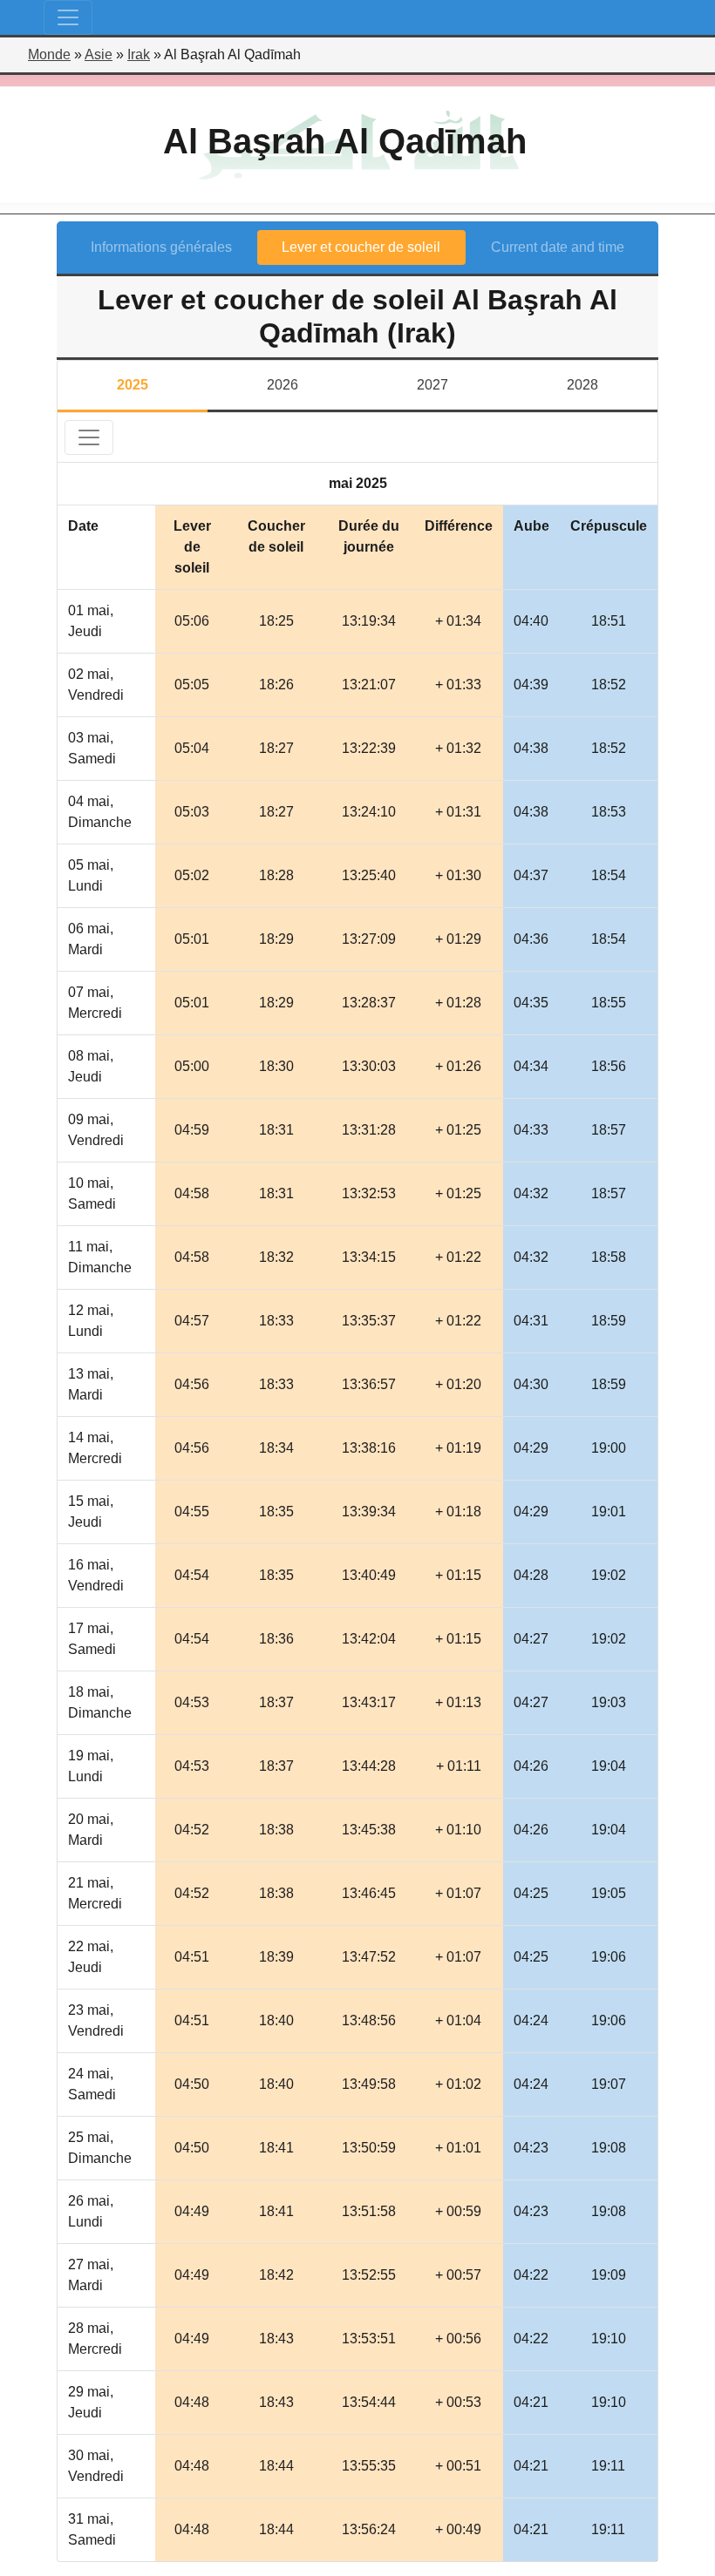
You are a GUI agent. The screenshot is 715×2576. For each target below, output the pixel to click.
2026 (283, 385)
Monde (49, 54)
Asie (99, 54)
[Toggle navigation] (68, 17)
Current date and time (558, 247)
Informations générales (161, 247)
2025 (133, 385)
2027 (432, 385)
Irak (139, 54)
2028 (582, 385)
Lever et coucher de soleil (361, 247)
